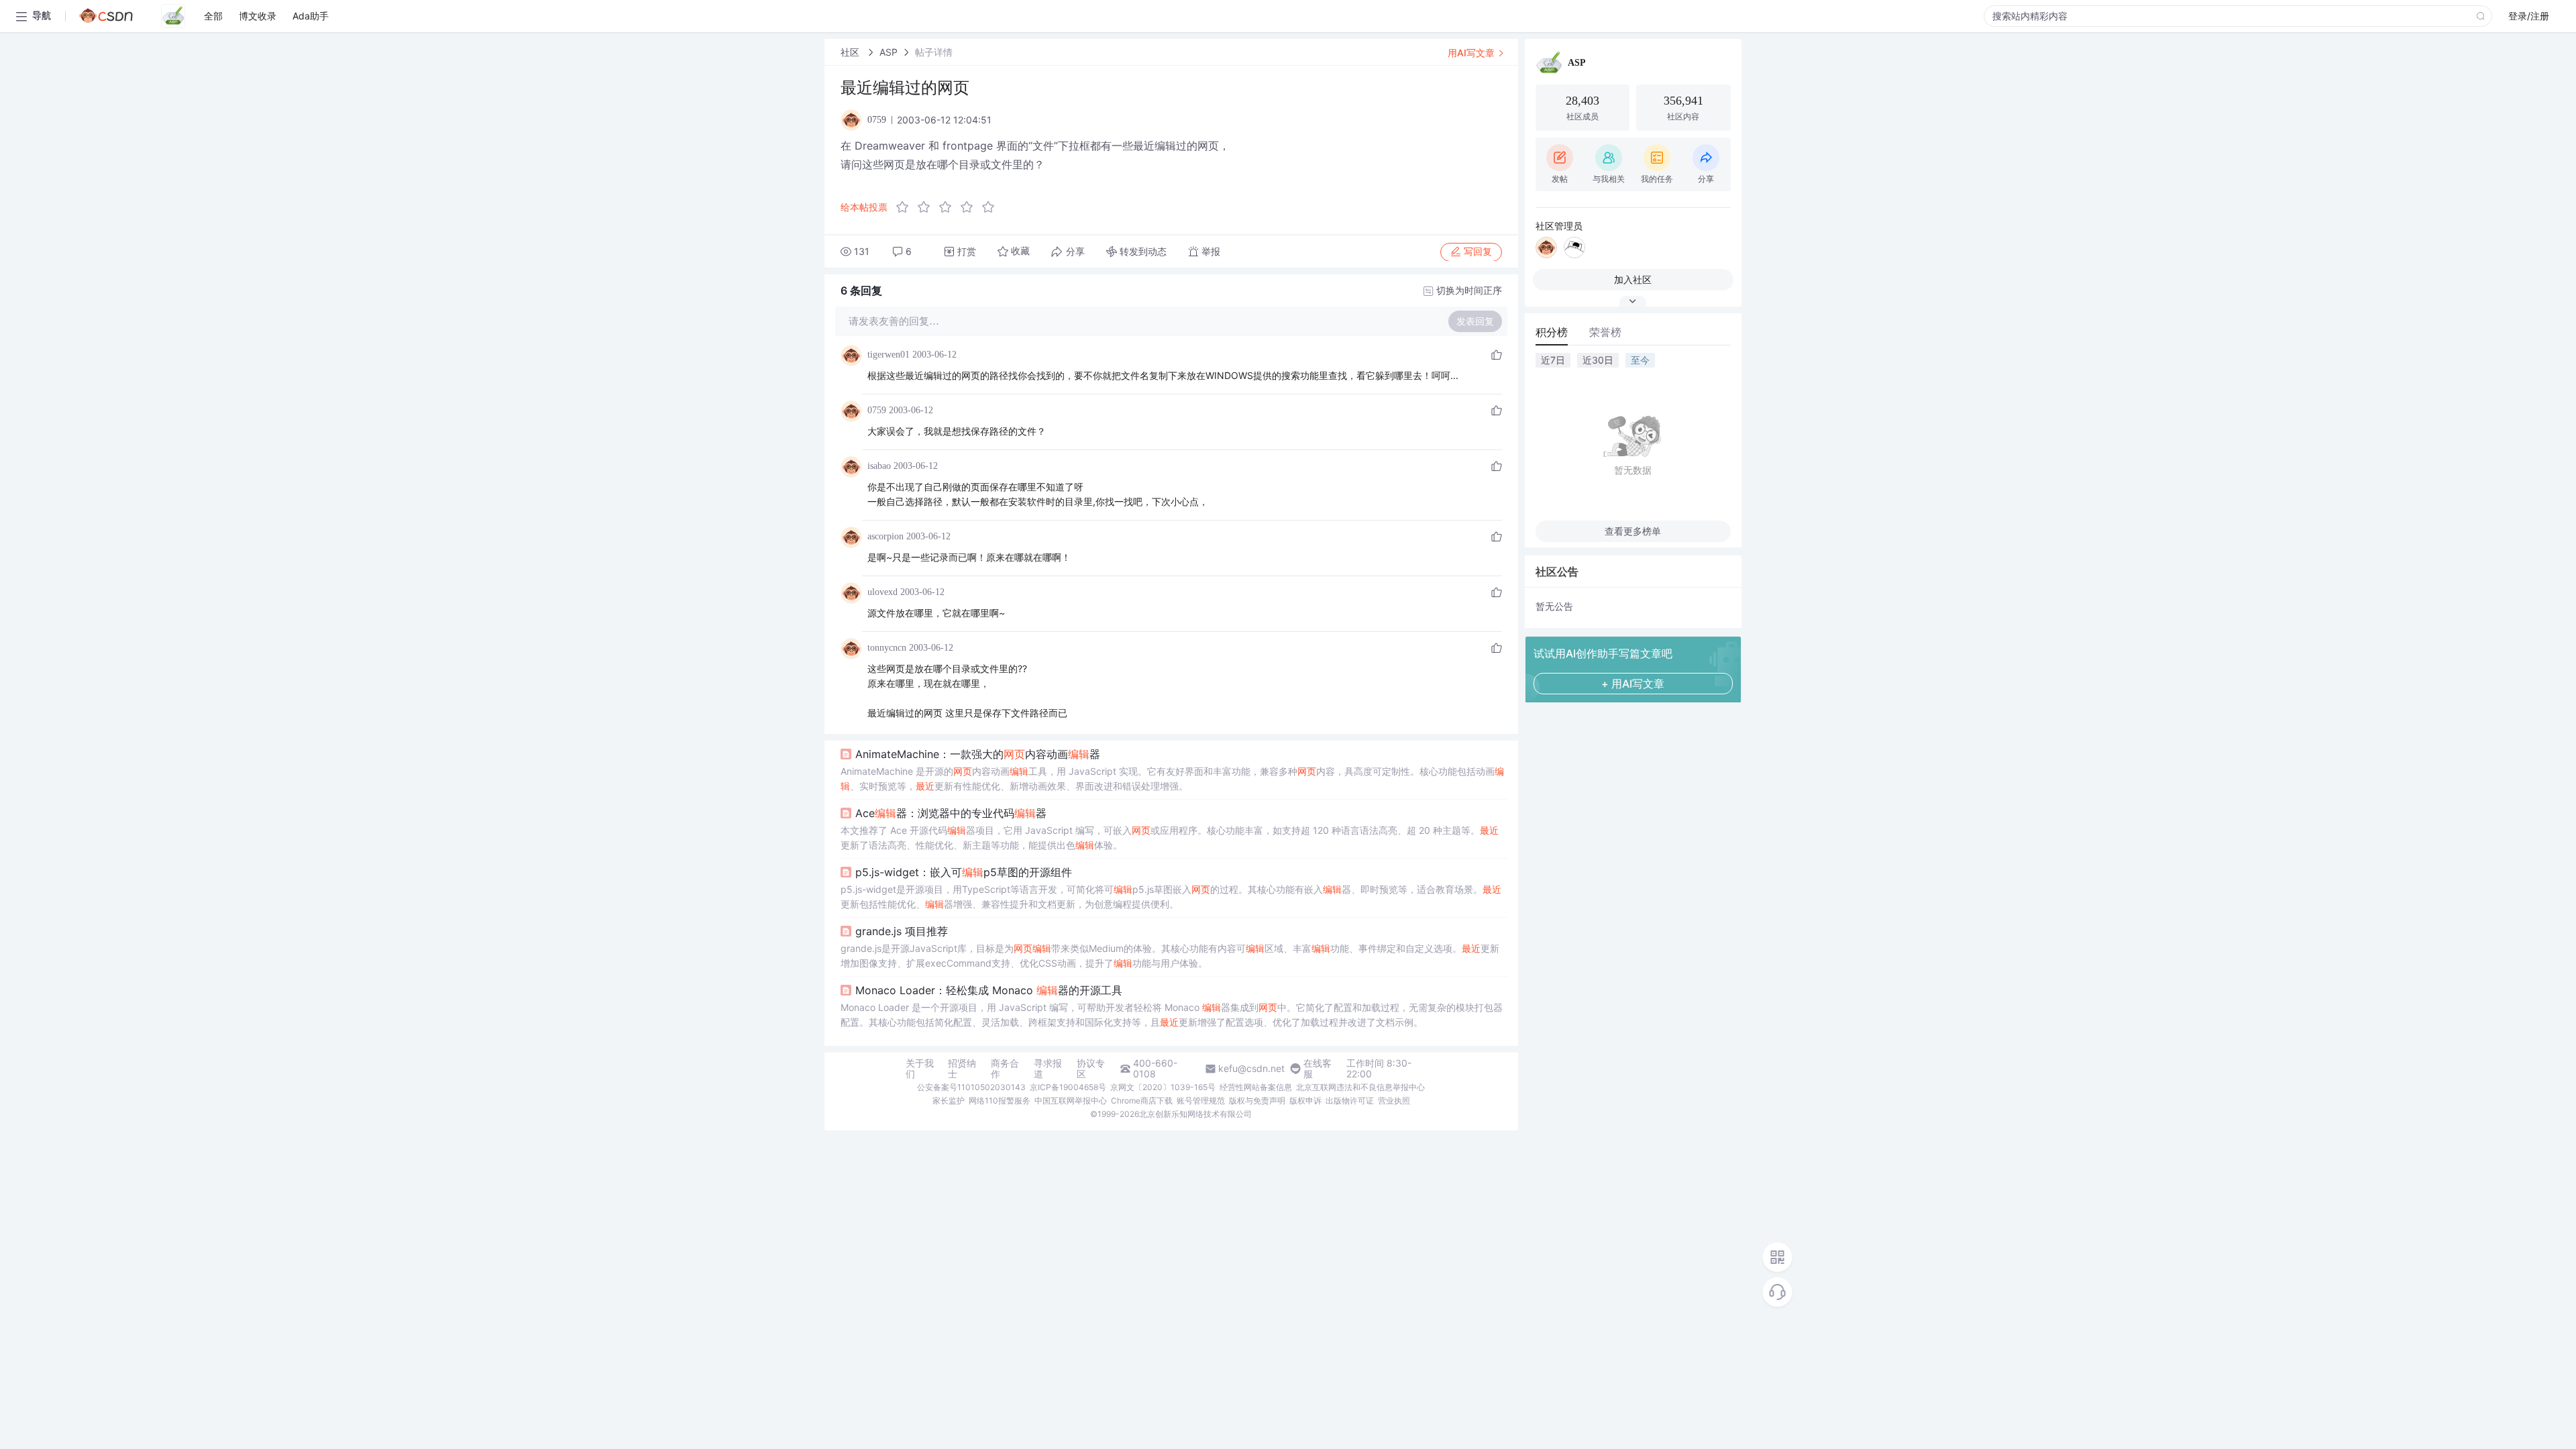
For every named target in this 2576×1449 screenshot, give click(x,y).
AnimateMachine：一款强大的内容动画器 (978, 754)
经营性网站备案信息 (1256, 1087)
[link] (851, 52)
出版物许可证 (1350, 1101)
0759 (877, 410)
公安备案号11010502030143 (971, 1087)
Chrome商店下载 (1142, 1101)
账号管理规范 (1201, 1101)
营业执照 (1394, 1101)
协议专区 (1091, 1069)
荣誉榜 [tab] (1605, 332)
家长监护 (949, 1101)
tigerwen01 (889, 355)
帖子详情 (934, 52)
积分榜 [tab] (1552, 332)
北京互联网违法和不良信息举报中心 (1360, 1087)
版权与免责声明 (1257, 1101)
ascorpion (885, 536)
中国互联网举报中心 (1071, 1101)
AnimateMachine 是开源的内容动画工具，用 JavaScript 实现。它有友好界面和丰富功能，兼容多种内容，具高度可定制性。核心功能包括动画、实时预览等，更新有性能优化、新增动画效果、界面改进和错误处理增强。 (1172, 779)
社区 (851, 52)
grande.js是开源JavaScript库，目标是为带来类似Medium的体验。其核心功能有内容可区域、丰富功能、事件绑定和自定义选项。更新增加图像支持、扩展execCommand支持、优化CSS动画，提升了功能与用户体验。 (1170, 956)
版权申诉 (1305, 1101)
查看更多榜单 (1633, 531)
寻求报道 (1048, 1069)
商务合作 (1005, 1069)
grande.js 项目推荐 (902, 931)
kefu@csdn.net (1251, 1069)
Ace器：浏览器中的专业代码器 (951, 813)
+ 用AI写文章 (1633, 684)
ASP (889, 52)
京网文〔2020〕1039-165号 (1163, 1087)
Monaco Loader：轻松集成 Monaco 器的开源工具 (989, 990)
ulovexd (882, 592)
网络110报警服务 (1000, 1101)
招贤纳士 (962, 1069)
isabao (879, 466)
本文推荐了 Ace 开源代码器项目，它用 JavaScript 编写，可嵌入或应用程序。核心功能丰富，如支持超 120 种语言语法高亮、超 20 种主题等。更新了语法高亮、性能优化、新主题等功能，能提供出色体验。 (1170, 838)
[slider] (949, 207)
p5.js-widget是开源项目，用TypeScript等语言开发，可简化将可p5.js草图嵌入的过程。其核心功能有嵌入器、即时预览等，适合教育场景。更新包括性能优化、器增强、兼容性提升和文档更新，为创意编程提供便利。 (1171, 897)
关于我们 (920, 1069)
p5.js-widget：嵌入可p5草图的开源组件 (964, 872)
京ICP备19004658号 (1068, 1087)
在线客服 (1318, 1069)
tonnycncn (887, 648)
